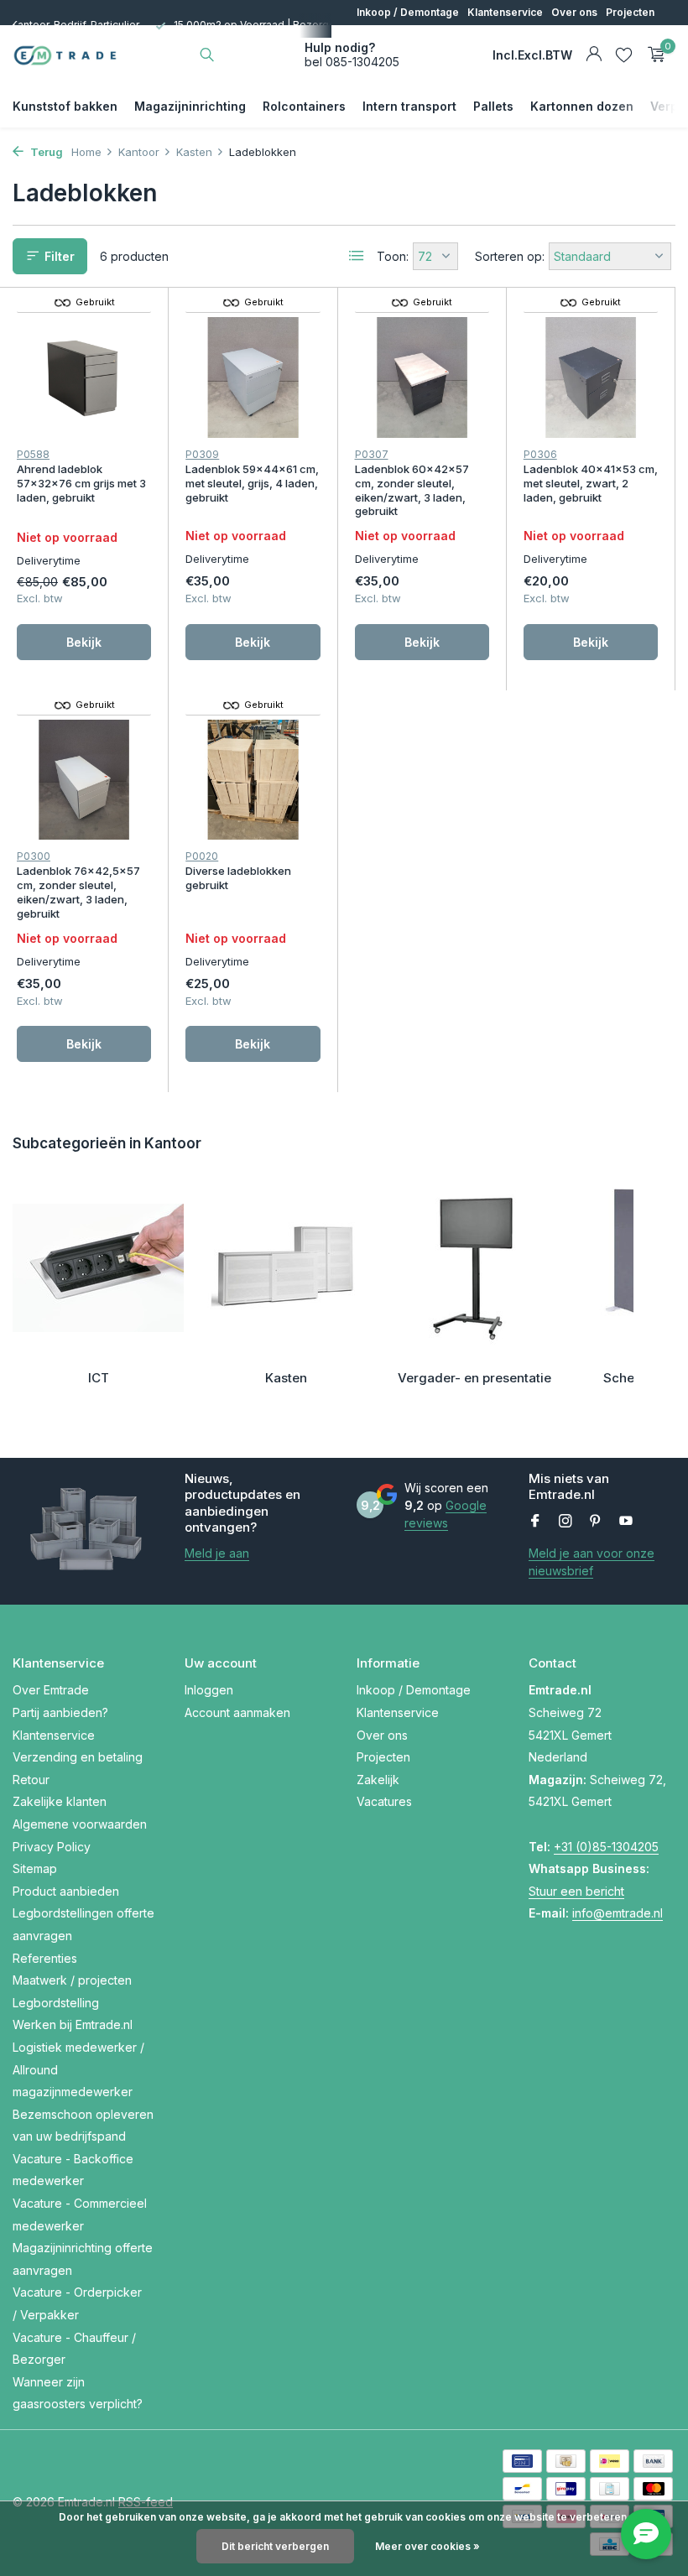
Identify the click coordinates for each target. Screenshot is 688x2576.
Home (86, 152)
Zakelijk (376, 37)
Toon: (393, 256)
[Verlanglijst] (624, 55)
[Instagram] (566, 1522)
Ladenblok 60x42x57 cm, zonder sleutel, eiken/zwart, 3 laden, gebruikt (412, 490)
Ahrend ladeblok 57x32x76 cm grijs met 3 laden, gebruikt (81, 483)
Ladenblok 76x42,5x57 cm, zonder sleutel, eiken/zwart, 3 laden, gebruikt (78, 892)
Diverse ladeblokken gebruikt (238, 878)
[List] (357, 256)
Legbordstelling (56, 2003)
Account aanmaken (237, 1712)
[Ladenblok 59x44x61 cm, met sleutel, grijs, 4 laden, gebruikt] (253, 377)
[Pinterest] (596, 1522)
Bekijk (84, 642)
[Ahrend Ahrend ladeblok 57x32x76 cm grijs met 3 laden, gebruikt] (84, 377)
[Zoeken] (207, 55)
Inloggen (209, 1690)
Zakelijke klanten (60, 1801)
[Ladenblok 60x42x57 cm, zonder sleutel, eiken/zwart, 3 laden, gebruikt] (422, 377)
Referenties (45, 1958)
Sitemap (35, 1868)
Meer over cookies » (427, 2546)
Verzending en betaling (78, 1757)
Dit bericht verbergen (275, 2546)
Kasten (194, 152)
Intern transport (409, 106)
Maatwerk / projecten (72, 1980)
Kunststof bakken (65, 106)
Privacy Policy (52, 1847)
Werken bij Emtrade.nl (73, 2024)
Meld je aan (217, 1553)
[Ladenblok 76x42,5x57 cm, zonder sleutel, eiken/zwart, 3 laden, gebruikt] (84, 780)
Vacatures (429, 37)
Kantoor (139, 152)
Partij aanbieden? (60, 1712)
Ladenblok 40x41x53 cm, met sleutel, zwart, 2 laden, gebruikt (591, 483)
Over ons (574, 12)
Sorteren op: (510, 256)
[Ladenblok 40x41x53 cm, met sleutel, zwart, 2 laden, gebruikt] (591, 377)
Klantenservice (505, 12)
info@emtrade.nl (618, 1913)
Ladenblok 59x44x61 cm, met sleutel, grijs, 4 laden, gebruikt (252, 483)
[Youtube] (626, 1522)
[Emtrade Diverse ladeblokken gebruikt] (253, 780)
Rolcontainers (304, 106)
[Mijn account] (594, 55)
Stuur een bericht (576, 1891)
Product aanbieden (66, 1891)
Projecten (630, 12)
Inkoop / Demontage (408, 12)
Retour (31, 1780)
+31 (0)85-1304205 (606, 1847)
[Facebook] (535, 1522)
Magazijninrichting (190, 106)
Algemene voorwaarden (80, 1824)
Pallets (493, 106)
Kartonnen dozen (582, 106)
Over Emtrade (51, 1690)
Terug (45, 152)
